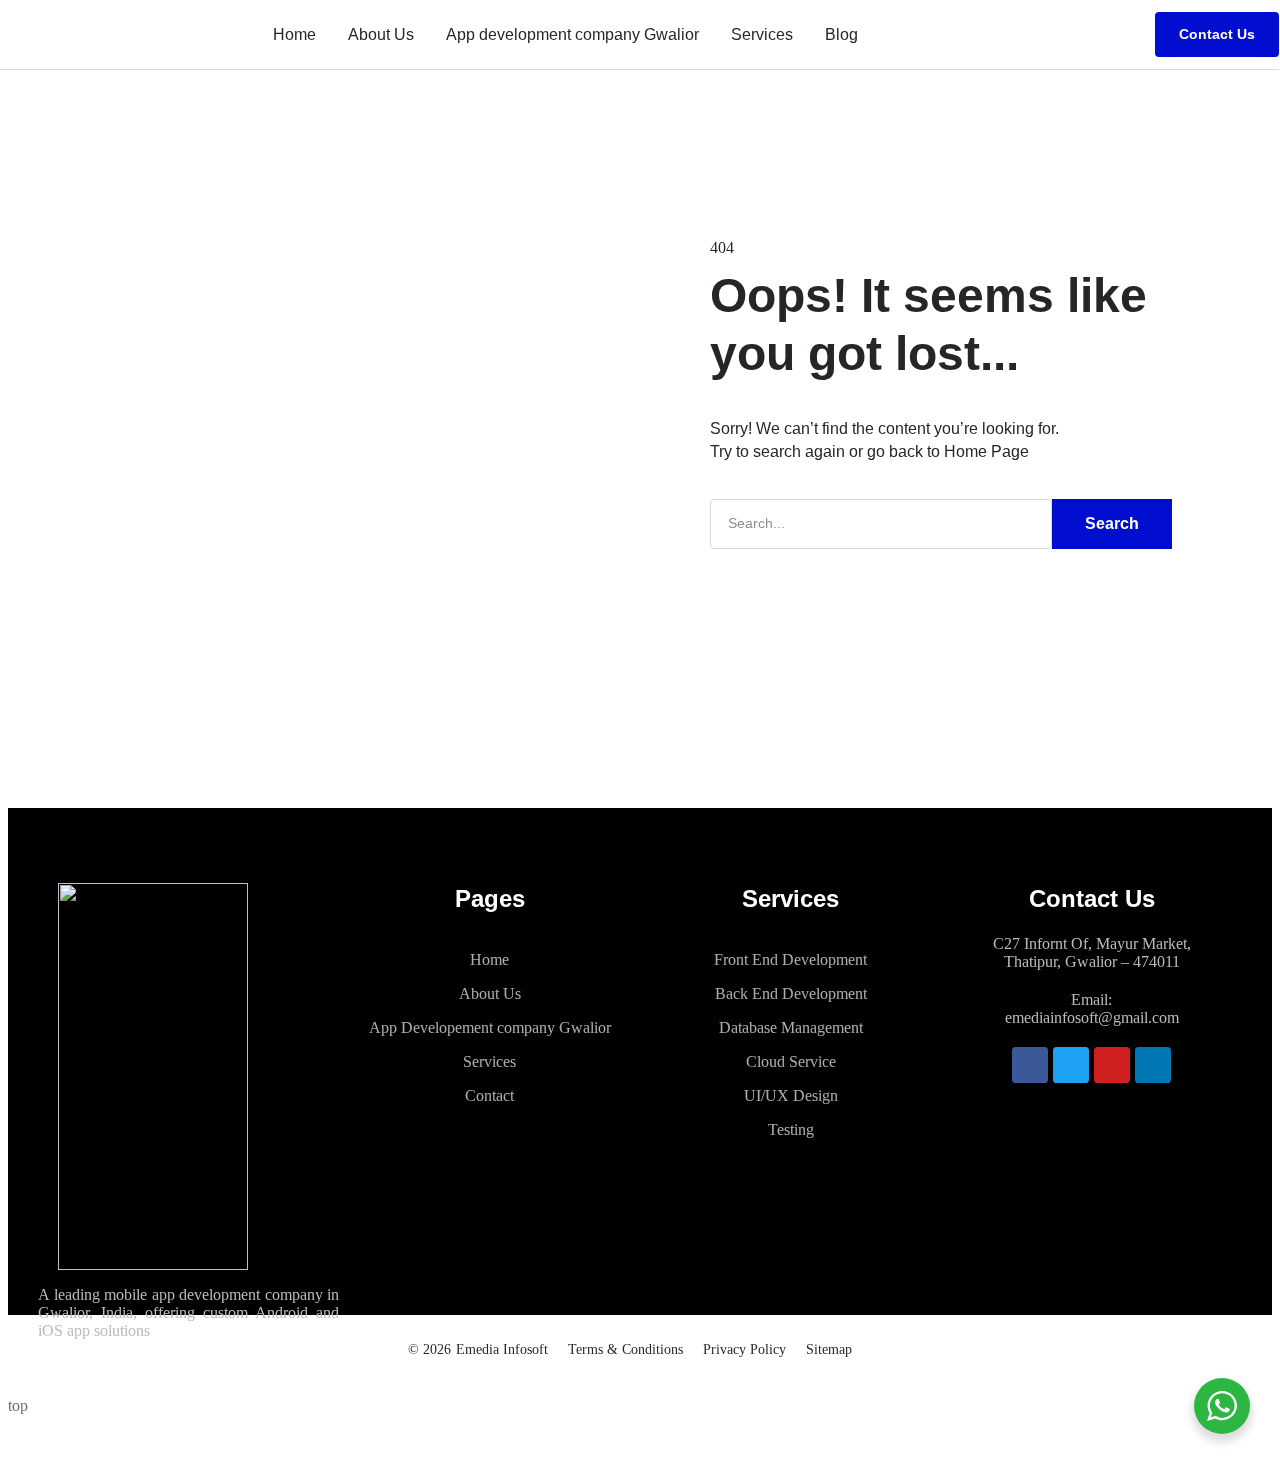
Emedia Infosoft (502, 1349)
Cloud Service (791, 1061)
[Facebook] (1030, 1065)
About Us (381, 34)
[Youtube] (1112, 1065)
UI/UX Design (791, 1095)
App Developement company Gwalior (490, 1027)
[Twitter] (1071, 1065)
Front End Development (790, 959)
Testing (791, 1129)
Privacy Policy (744, 1349)
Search (1112, 523)
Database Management (791, 1027)
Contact (489, 1095)
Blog (841, 34)
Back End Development (791, 993)
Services (762, 34)
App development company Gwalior (572, 34)
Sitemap (829, 1349)
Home (294, 34)
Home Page (986, 451)
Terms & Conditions (625, 1349)
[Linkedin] (1153, 1065)
